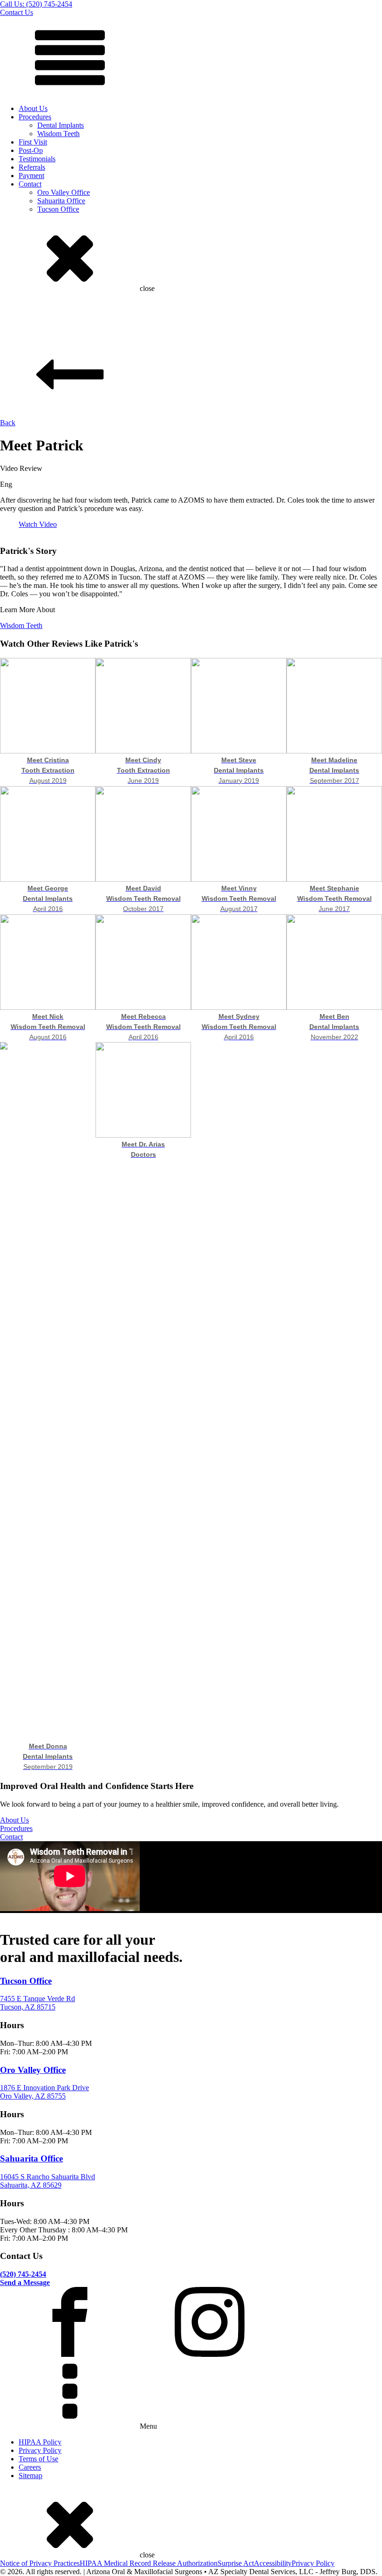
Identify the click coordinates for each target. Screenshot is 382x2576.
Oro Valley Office (64, 192)
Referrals (32, 167)
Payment (31, 176)
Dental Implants (61, 125)
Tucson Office (58, 209)
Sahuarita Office (61, 201)
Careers (30, 2467)
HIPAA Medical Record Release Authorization (149, 2563)
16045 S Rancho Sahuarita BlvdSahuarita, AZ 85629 (48, 2181)
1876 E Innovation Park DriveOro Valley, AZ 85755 (44, 2092)
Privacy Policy (40, 2450)
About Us (33, 108)
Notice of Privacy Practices (40, 2563)
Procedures (35, 117)
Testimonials (37, 159)
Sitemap (31, 2476)
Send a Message (25, 2282)
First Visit (33, 142)
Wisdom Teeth (58, 134)
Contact (30, 184)
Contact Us (17, 12)
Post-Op (31, 150)
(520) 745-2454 (23, 2274)
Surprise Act (236, 2563)
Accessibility (273, 2563)
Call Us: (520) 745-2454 (36, 4)
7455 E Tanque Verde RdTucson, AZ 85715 (38, 2003)
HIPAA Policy (40, 2442)
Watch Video (38, 524)
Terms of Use (38, 2459)
